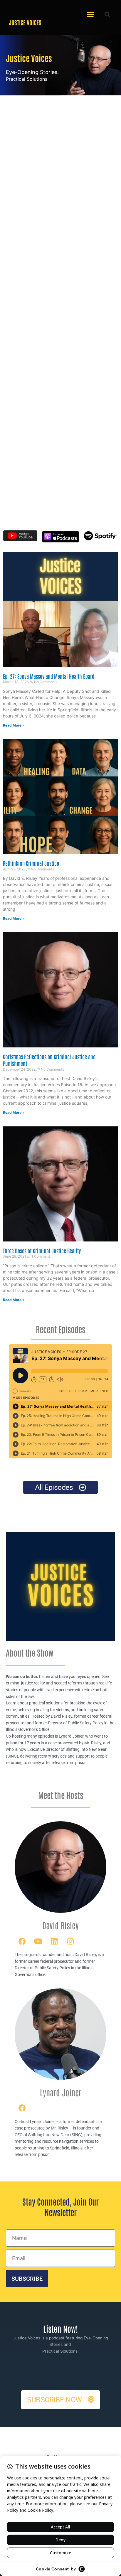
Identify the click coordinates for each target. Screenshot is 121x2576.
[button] (90, 14)
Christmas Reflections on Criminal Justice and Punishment (49, 1060)
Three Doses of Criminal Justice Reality (42, 1251)
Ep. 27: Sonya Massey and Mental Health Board (49, 676)
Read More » (14, 725)
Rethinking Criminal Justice (31, 863)
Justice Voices (25, 22)
